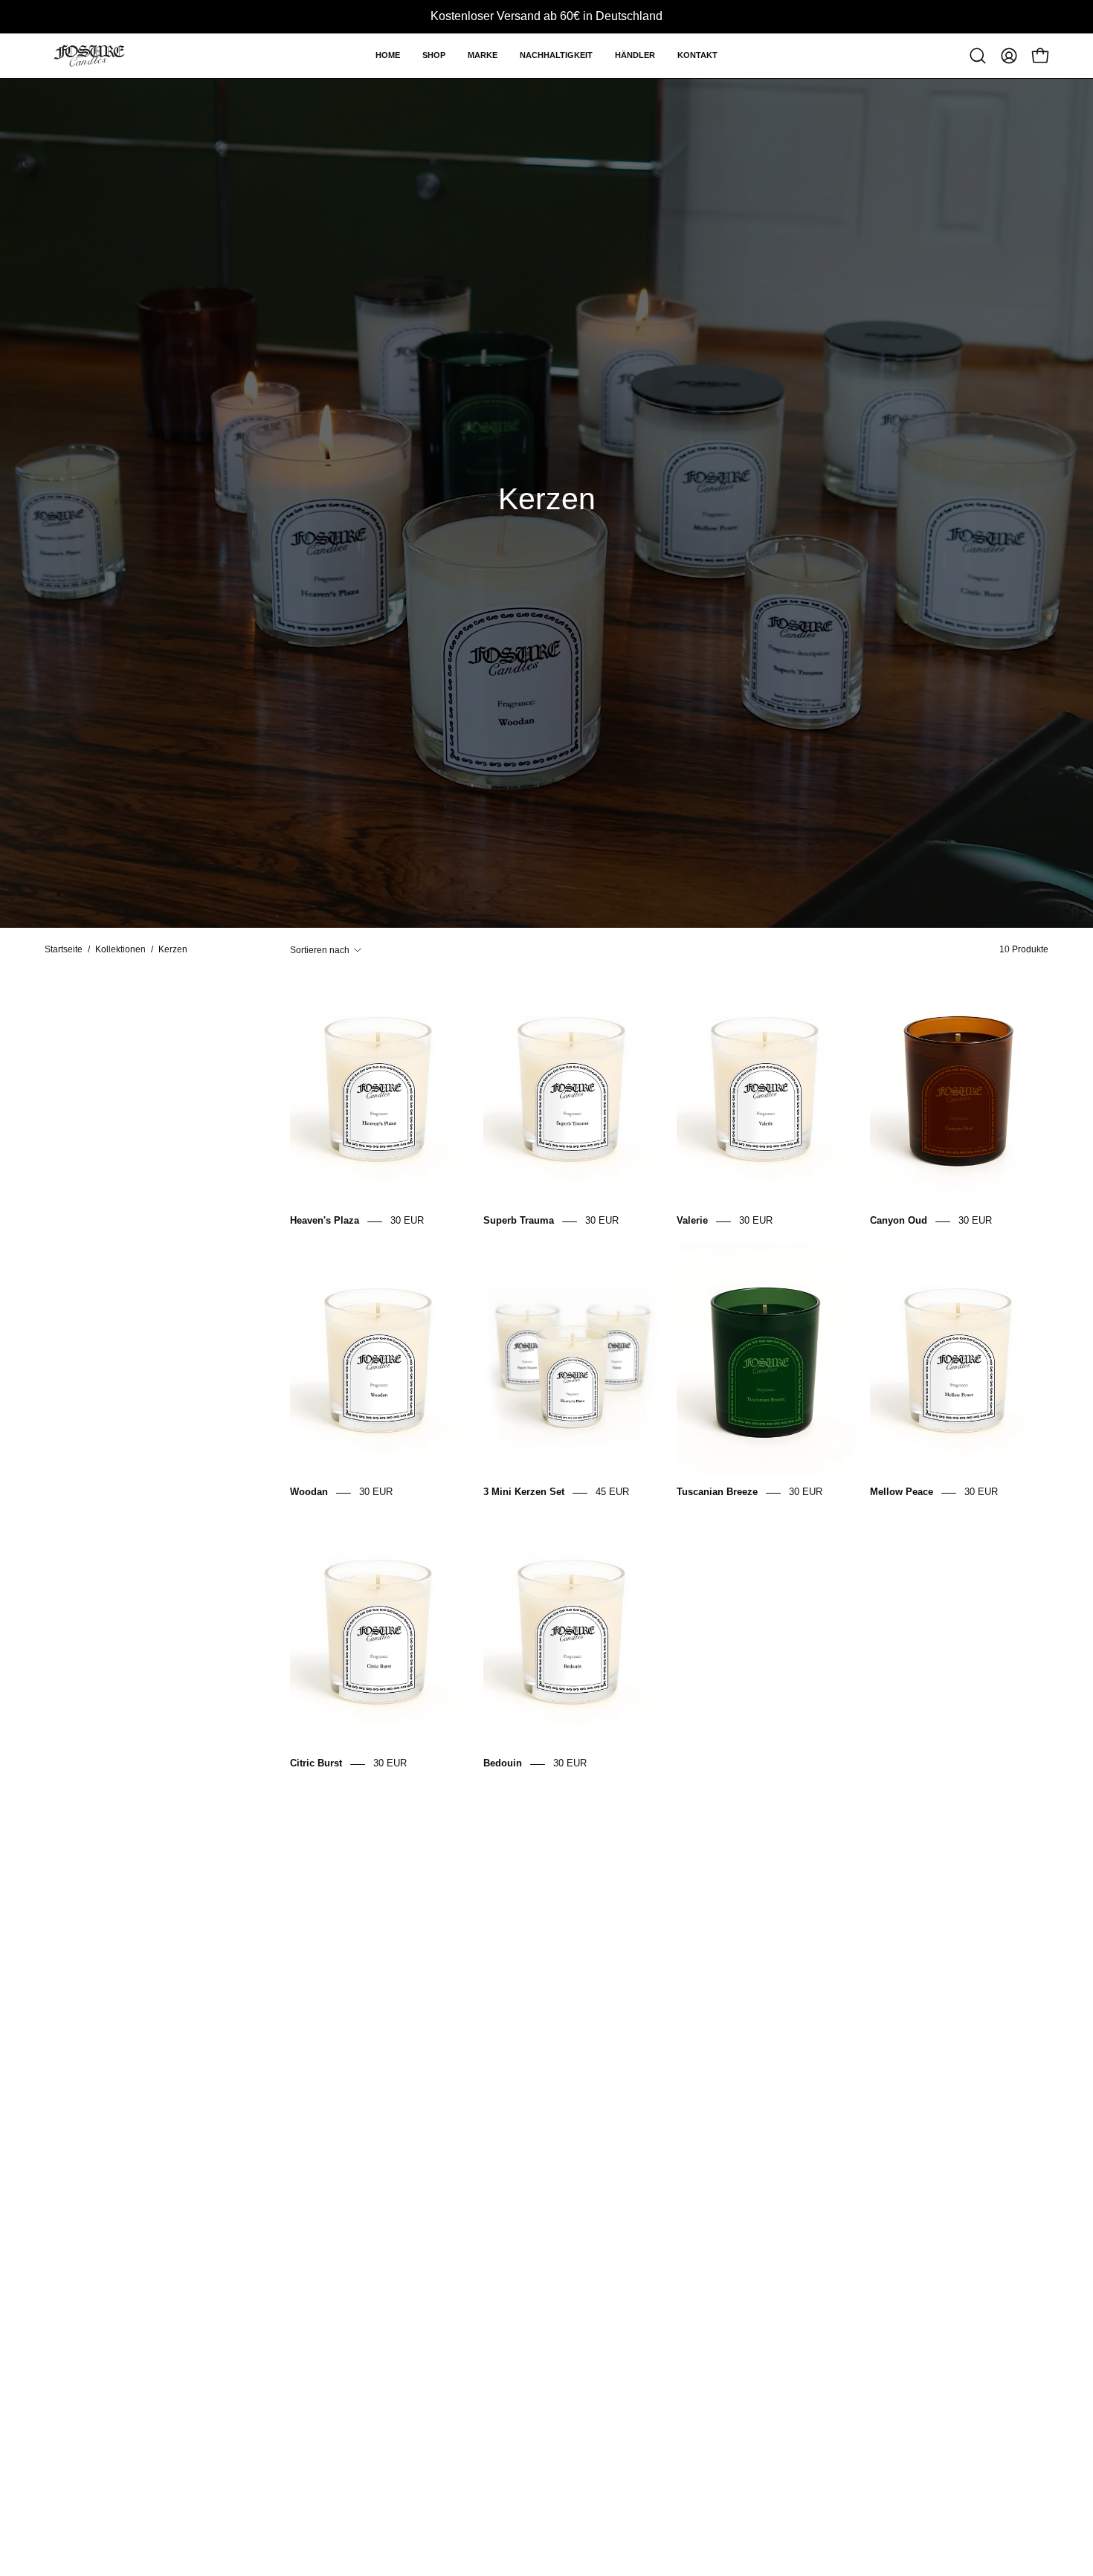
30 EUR (407, 1221)
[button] (434, 56)
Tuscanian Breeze (717, 1492)
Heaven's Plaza (325, 1221)
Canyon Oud (899, 1221)
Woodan (309, 1492)
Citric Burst (316, 1764)
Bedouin (503, 1764)
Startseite (64, 949)
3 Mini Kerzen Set (524, 1492)
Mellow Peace (902, 1492)
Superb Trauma (519, 1221)
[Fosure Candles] (89, 56)
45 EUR (612, 1492)
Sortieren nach (320, 950)
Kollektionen (120, 949)
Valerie (692, 1221)
